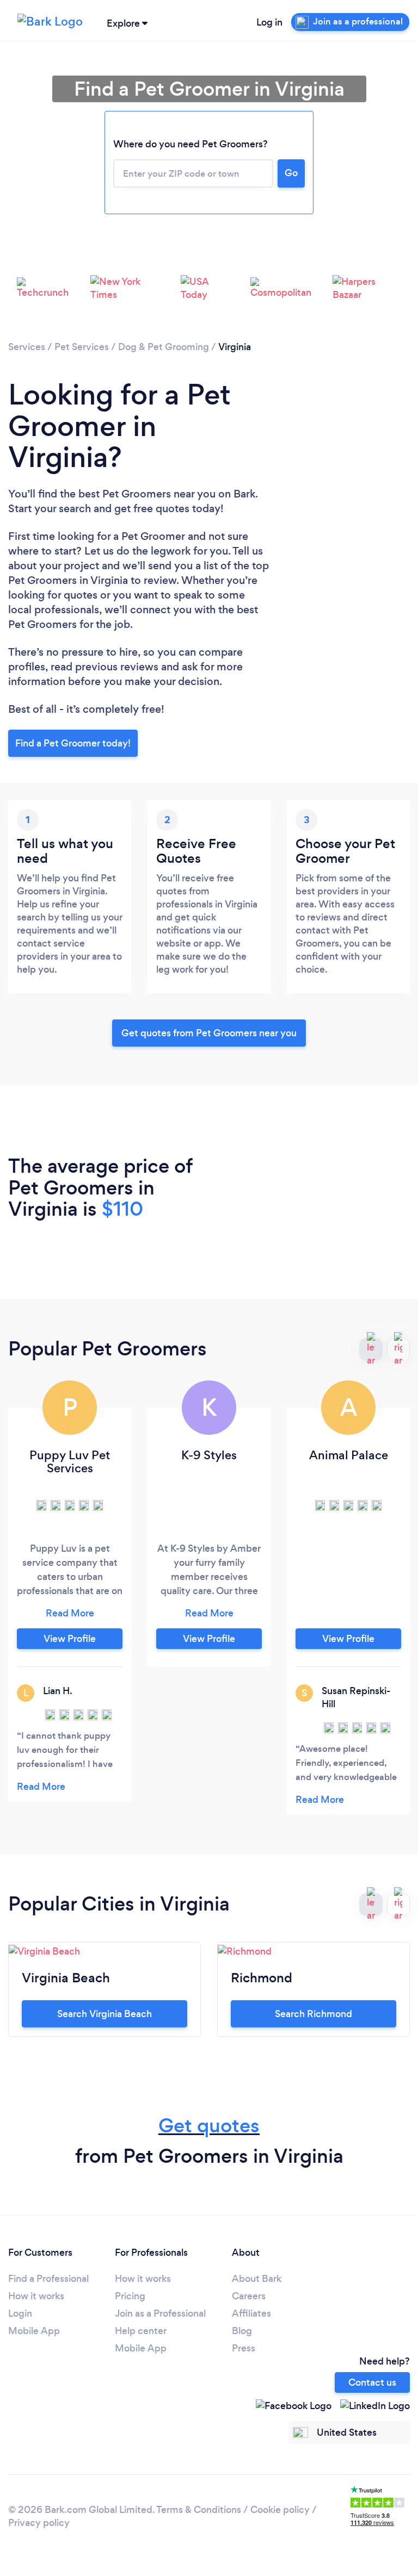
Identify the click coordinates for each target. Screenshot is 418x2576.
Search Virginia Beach (104, 2014)
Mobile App (34, 2331)
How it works (36, 2296)
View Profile (70, 1639)
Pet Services (82, 347)
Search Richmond (313, 2014)
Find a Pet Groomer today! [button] (73, 743)
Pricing (130, 2296)
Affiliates (251, 2313)
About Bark (257, 2279)
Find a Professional (48, 2279)
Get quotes (209, 2126)
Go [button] (291, 173)
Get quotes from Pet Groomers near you (209, 1033)
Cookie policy (280, 2510)
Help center (141, 2331)
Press (244, 2348)
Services (27, 347)
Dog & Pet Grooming (164, 347)
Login (20, 2313)
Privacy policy (39, 2523)
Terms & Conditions (199, 2510)
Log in (269, 22)
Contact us (372, 2382)
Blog (242, 2331)
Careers (249, 2296)
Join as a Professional (160, 2313)
